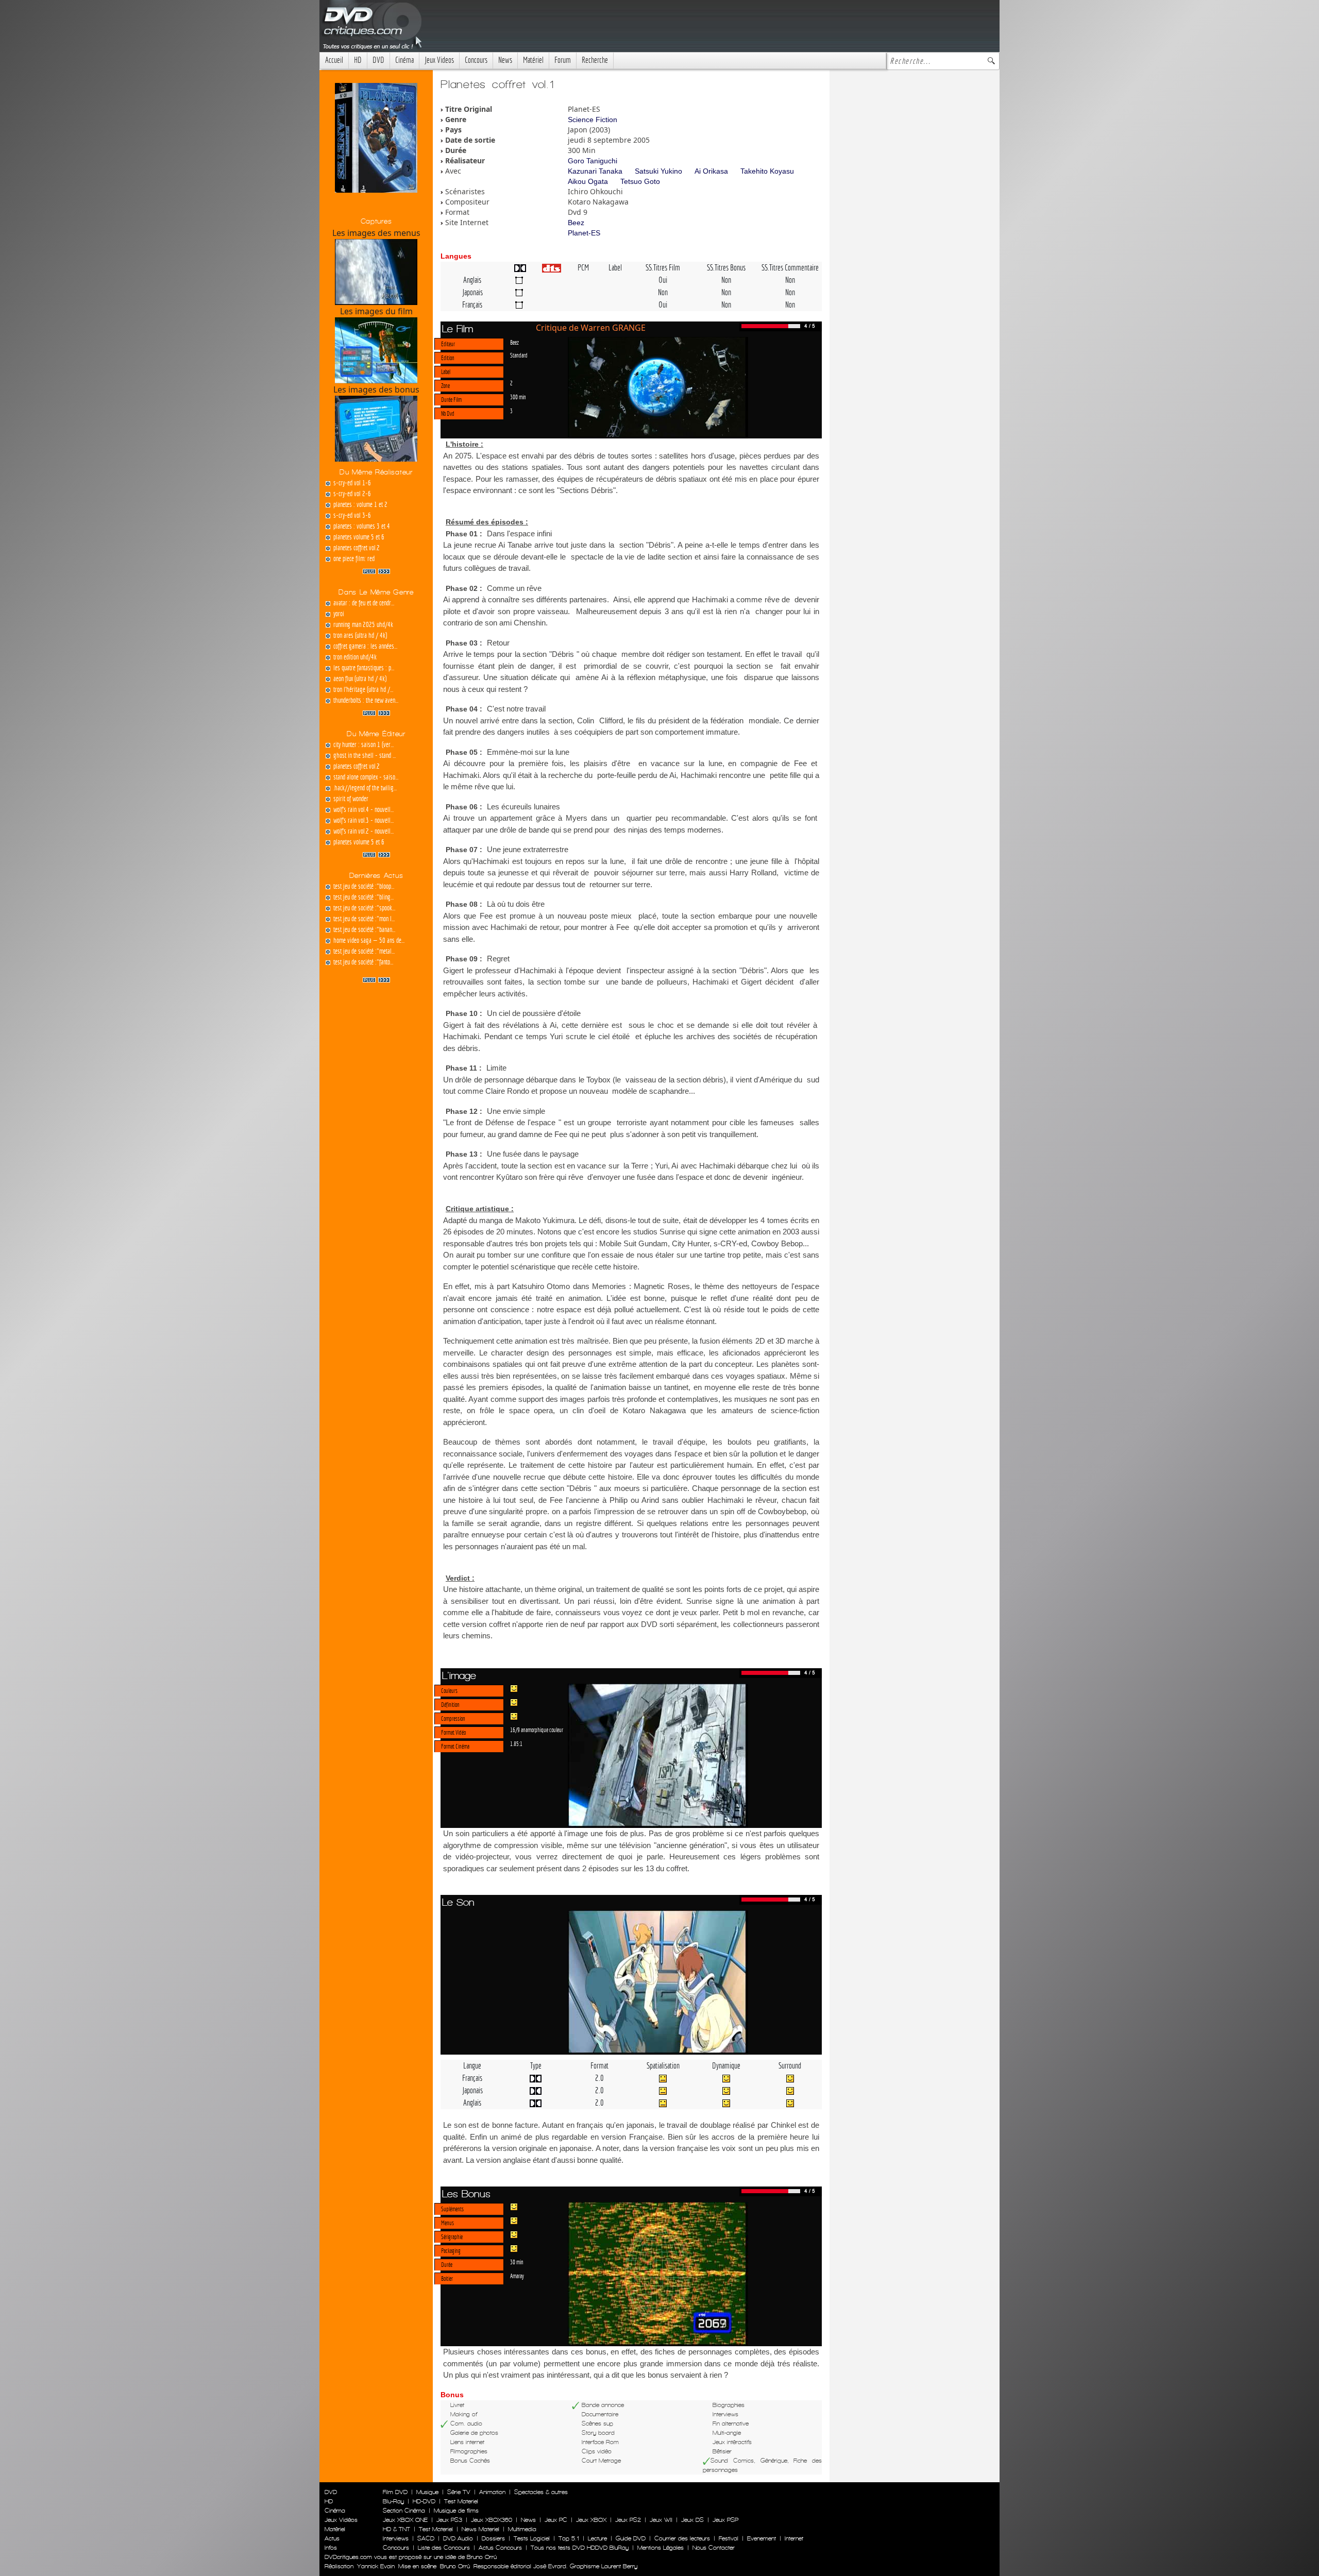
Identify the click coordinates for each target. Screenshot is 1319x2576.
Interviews (396, 2538)
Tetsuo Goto (640, 181)
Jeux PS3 (449, 2520)
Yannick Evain (376, 2566)
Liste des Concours (444, 2548)
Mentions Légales (661, 2548)
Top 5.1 (569, 2538)
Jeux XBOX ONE (405, 2520)
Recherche (595, 60)
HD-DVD (424, 2501)
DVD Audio (458, 2538)
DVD (378, 60)
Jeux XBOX (591, 2520)
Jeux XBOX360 (492, 2520)
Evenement (762, 2538)
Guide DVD (631, 2538)
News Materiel (480, 2529)
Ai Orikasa (711, 171)
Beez (576, 223)
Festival (729, 2538)
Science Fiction (593, 120)
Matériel (533, 60)
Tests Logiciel (532, 2538)
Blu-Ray (393, 2501)
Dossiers (493, 2538)
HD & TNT (396, 2529)
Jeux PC (556, 2520)
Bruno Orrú (455, 2566)
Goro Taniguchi (593, 161)
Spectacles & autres (541, 2492)
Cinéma (404, 60)
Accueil (334, 60)
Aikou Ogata (588, 181)
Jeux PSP (725, 2520)
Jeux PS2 (628, 2520)
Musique (427, 2492)
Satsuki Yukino (658, 171)
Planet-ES (584, 233)
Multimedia (522, 2529)
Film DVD (395, 2492)
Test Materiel (461, 2501)
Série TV (459, 2492)
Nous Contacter (713, 2548)
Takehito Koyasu (767, 171)
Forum (563, 60)
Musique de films (456, 2511)
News (505, 60)
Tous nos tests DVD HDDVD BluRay (580, 2548)
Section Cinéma (404, 2511)
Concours (476, 60)
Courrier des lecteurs (682, 2538)
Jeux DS (692, 2520)
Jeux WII (661, 2520)
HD (358, 60)
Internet (794, 2538)
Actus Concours (500, 2548)
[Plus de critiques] (376, 570)
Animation (492, 2492)
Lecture (597, 2538)
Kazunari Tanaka (595, 171)
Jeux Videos (439, 60)
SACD (426, 2538)
